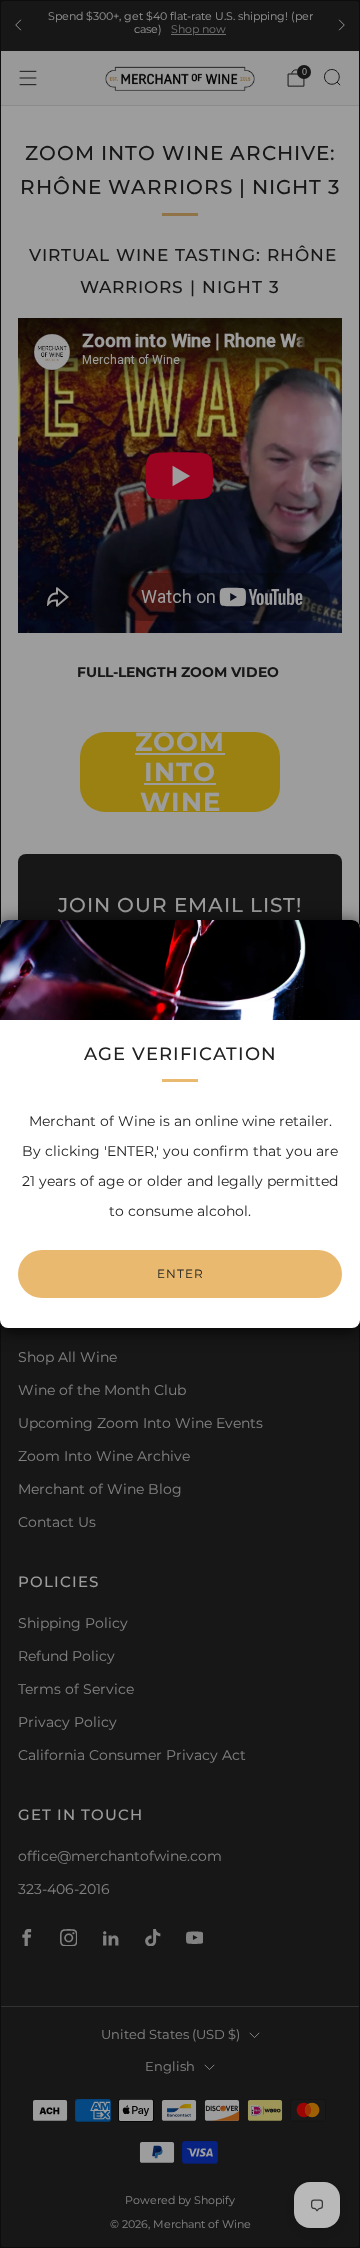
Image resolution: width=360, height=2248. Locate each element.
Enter (180, 1273)
